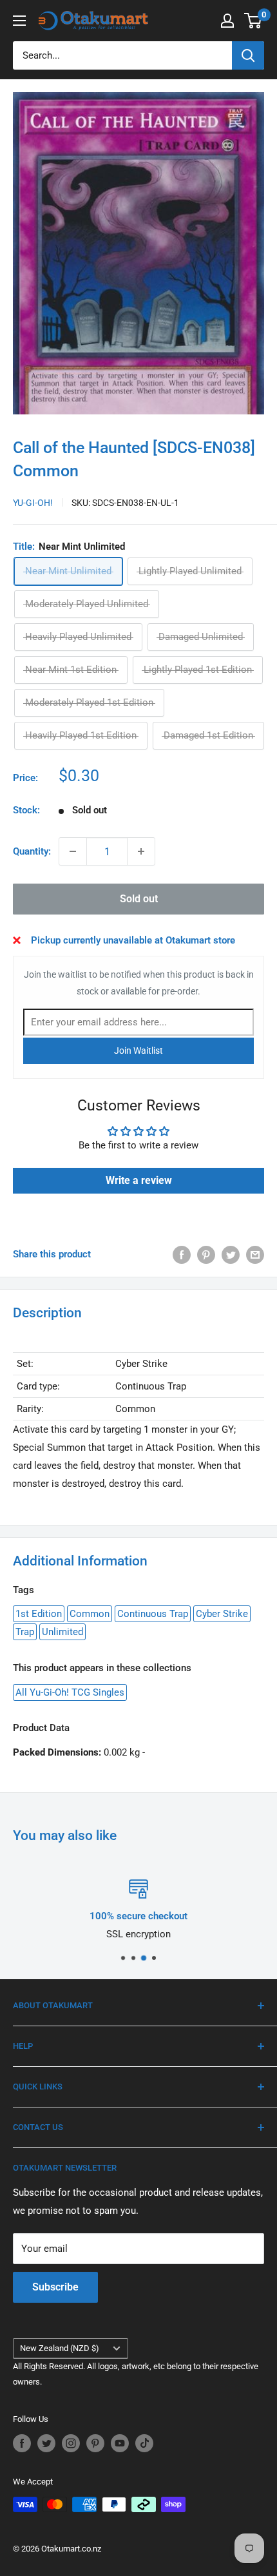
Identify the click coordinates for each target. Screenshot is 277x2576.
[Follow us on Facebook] (22, 2443)
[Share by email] (255, 1254)
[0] (253, 21)
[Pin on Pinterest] (206, 1254)
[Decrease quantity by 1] (73, 851)
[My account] (227, 21)
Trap (25, 1632)
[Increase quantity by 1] (141, 851)
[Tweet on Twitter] (231, 1254)
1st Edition (39, 1614)
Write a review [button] (139, 1180)
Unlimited (62, 1632)
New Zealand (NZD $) (60, 2348)
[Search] (248, 55)
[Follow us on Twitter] (46, 2443)
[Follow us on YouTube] (120, 2443)
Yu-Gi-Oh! (33, 503)
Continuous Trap (153, 1614)
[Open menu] (19, 21)
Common (90, 1614)
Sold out (139, 899)
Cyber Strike (222, 1614)
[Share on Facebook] (182, 1254)
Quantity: (32, 851)
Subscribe (55, 2287)
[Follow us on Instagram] (71, 2443)
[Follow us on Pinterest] (95, 2443)
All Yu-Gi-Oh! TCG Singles (70, 1692)
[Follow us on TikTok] (144, 2443)
